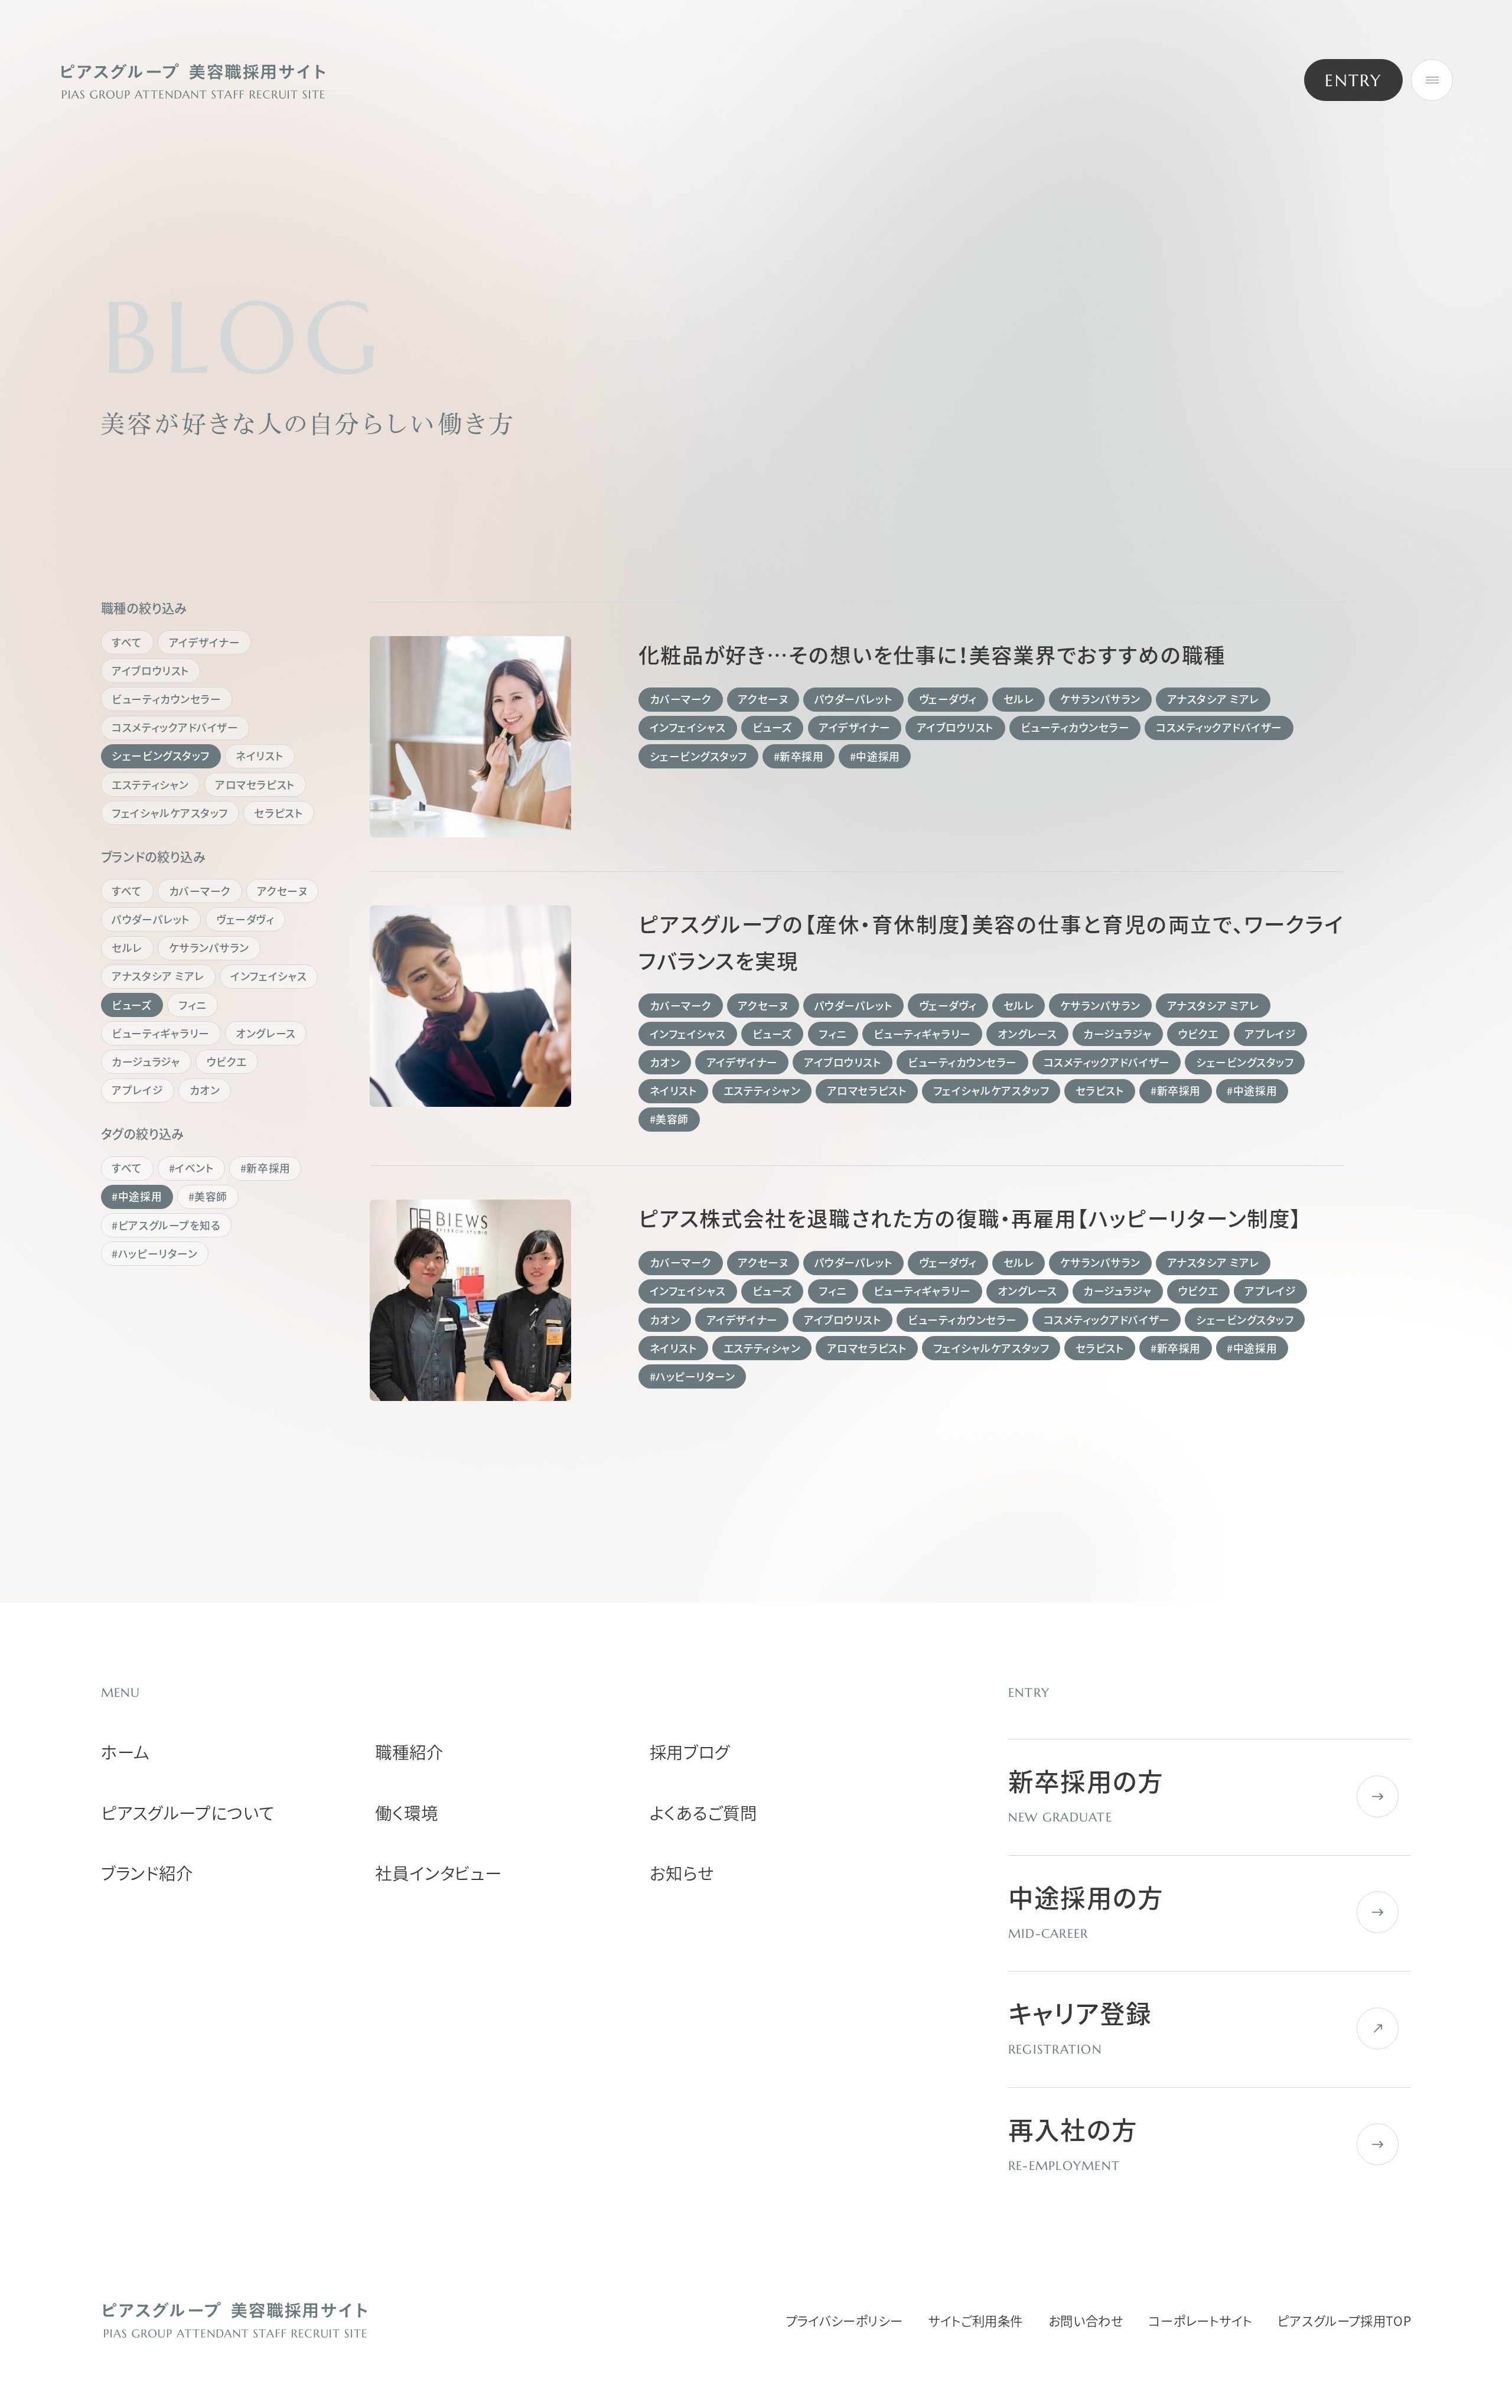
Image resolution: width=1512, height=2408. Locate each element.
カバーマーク (200, 891)
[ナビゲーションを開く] (1432, 80)
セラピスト (278, 813)
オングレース (265, 1033)
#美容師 (208, 1196)
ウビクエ (227, 1062)
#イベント (192, 1168)
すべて (127, 642)
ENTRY (1353, 80)
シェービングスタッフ (160, 756)
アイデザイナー (205, 642)
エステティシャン (150, 785)
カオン (205, 1090)
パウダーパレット (151, 919)
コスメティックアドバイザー (175, 727)
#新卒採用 (265, 1168)
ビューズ (132, 1005)
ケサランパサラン (209, 948)
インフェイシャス (268, 976)
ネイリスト (260, 756)
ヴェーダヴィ (245, 919)
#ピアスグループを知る (166, 1225)
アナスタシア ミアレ (158, 976)
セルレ (127, 948)
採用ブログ (690, 1752)
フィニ (193, 1005)
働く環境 (406, 1813)
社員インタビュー (439, 1873)
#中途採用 (137, 1196)
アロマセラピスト (255, 785)
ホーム (126, 1752)
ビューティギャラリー (160, 1033)
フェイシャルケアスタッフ (170, 813)
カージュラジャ (146, 1062)
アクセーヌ (282, 891)
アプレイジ (137, 1090)
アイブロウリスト (150, 671)
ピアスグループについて (188, 1813)
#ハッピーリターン (154, 1254)
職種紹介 (409, 1752)
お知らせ (682, 1873)
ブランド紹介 (147, 1873)
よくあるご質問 (703, 1813)
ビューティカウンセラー (166, 699)
